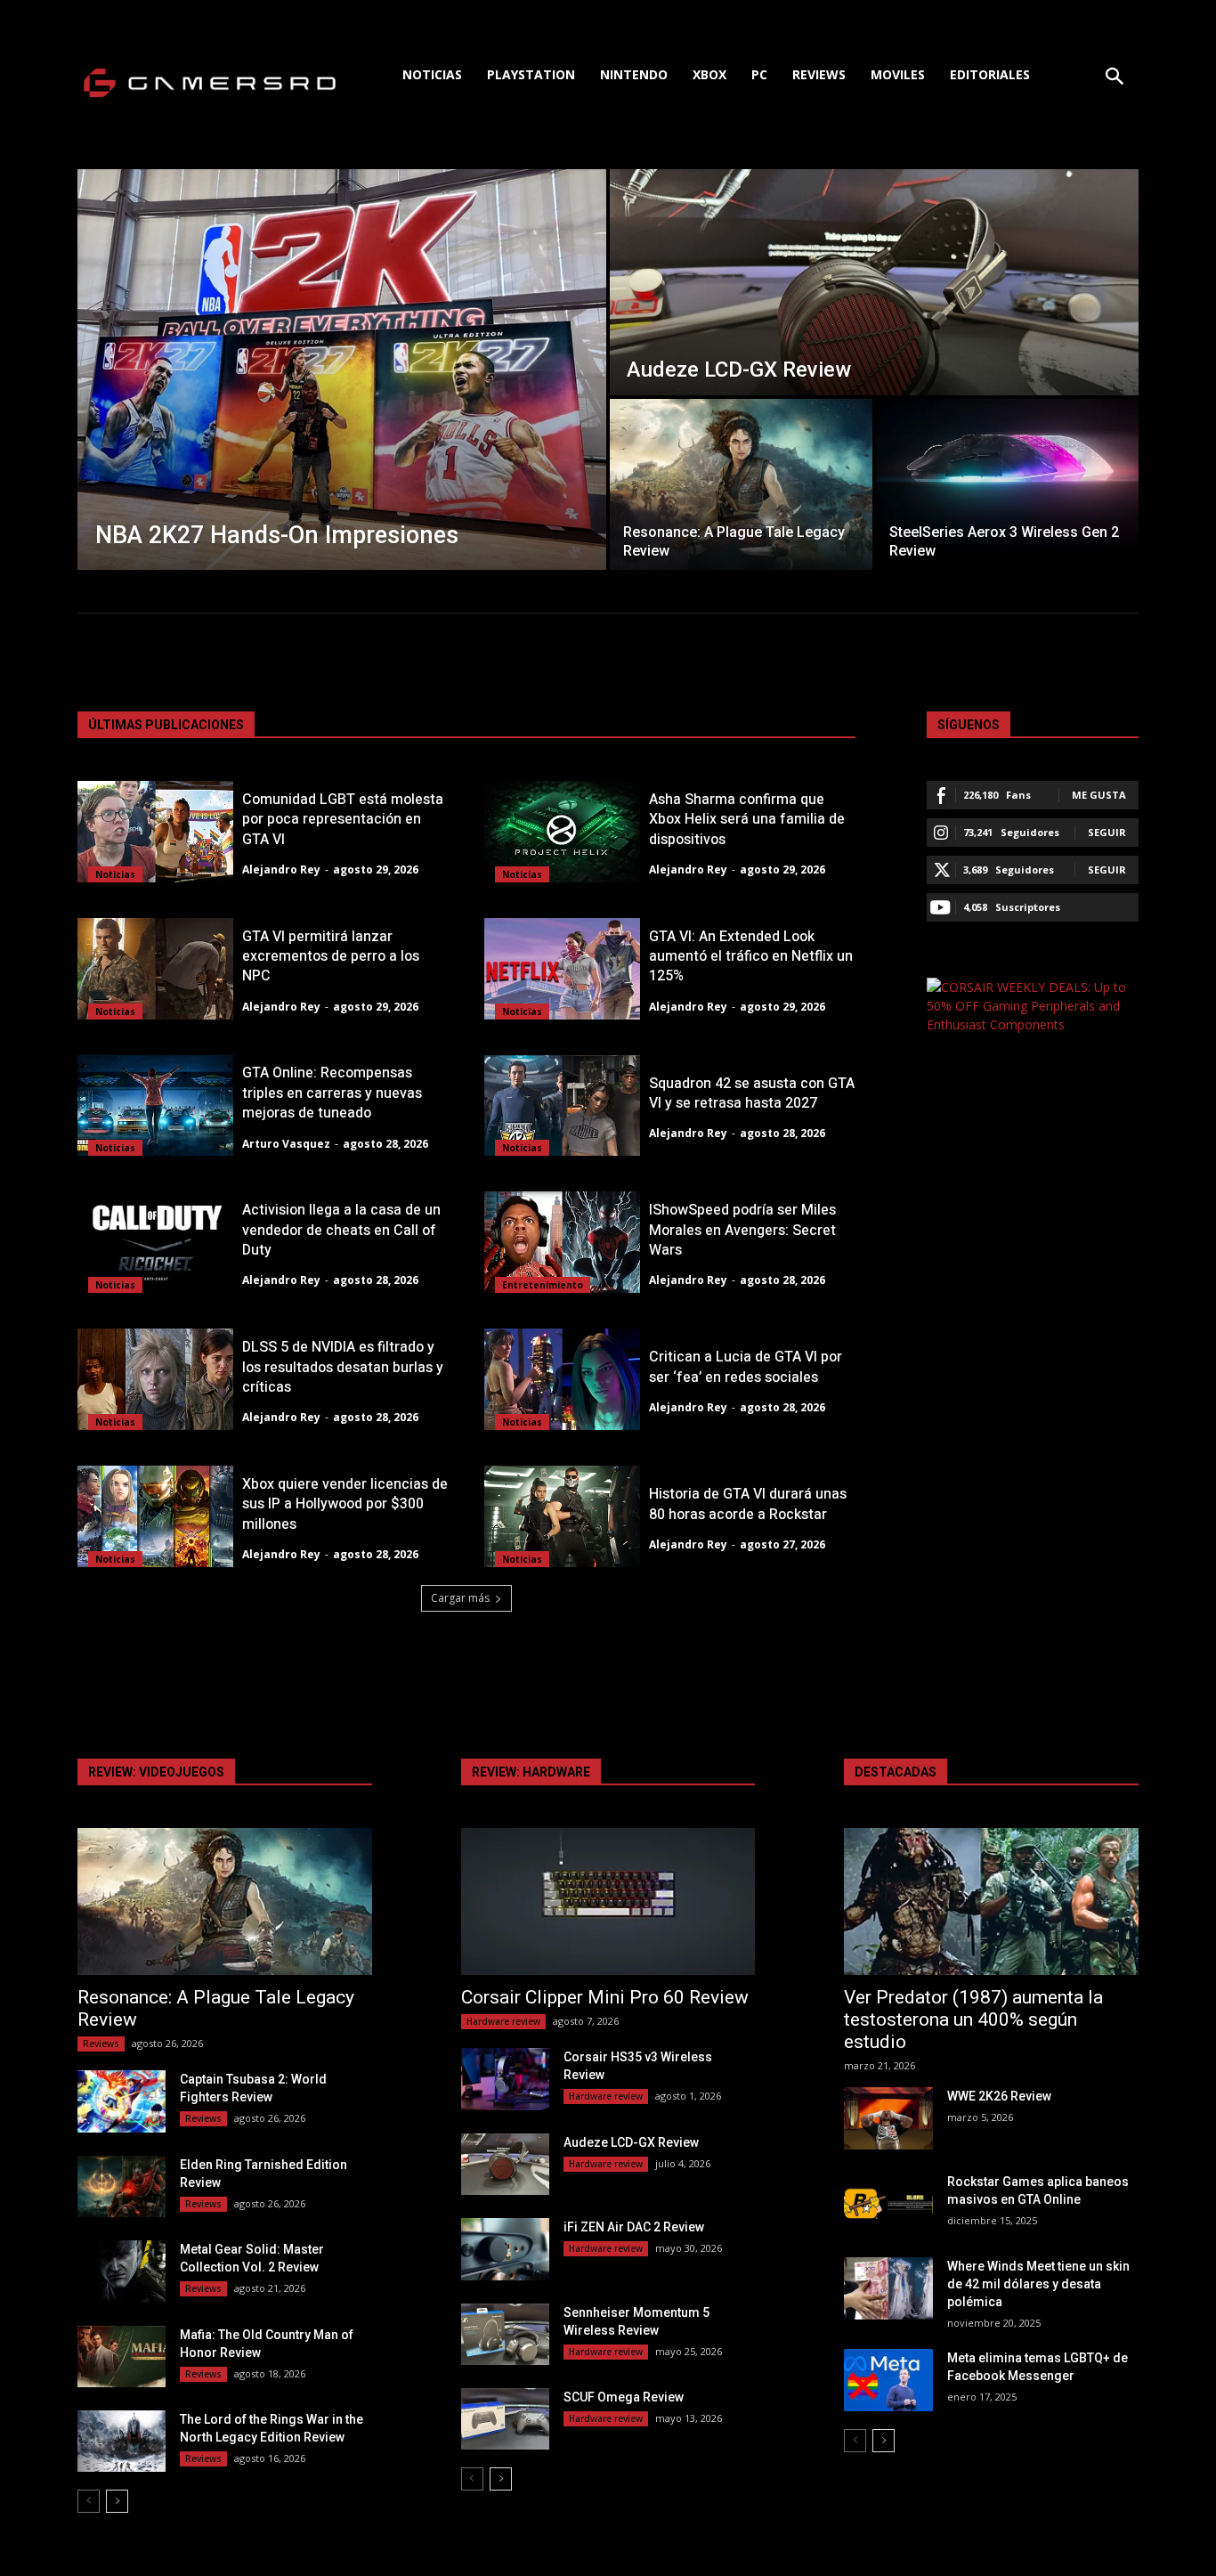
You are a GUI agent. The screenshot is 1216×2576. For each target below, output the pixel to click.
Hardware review (503, 2021)
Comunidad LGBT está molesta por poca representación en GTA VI (343, 820)
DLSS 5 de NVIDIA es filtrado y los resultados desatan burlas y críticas (343, 1367)
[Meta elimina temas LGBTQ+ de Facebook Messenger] (888, 2380)
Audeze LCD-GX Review (631, 2142)
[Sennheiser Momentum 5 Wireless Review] (505, 2334)
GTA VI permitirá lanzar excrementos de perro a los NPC (331, 957)
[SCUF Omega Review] (505, 2419)
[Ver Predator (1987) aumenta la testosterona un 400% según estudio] (991, 1902)
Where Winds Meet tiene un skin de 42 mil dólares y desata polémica (1038, 2284)
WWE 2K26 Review (999, 2096)
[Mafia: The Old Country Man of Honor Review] (122, 2357)
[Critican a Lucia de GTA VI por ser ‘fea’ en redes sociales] (562, 1379)
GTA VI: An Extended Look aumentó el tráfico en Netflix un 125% (751, 957)
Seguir (1107, 832)
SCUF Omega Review (624, 2397)
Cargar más (460, 1598)
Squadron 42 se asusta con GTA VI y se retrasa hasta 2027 (752, 1093)
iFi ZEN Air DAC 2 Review (634, 2227)
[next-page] (117, 2501)
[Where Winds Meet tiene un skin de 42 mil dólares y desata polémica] (888, 2288)
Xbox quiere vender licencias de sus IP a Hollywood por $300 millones (345, 1504)
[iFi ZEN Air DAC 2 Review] (505, 2249)
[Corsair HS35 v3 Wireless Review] (505, 2079)
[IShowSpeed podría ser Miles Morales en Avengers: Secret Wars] (562, 1242)
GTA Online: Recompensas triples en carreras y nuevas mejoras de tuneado (332, 1093)
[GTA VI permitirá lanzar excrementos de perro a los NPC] (155, 969)
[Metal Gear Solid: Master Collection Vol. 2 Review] (122, 2271)
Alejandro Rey (281, 870)
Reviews (101, 2044)
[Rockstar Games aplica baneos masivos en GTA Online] (888, 2203)
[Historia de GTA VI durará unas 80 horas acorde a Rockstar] (562, 1516)
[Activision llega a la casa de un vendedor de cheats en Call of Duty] (155, 1242)
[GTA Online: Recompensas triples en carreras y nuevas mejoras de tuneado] (155, 1106)
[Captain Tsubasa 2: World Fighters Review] (122, 2101)
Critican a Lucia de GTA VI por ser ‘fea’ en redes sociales (746, 1367)
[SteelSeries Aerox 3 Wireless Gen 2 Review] (1007, 484)
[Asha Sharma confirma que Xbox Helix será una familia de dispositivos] (562, 832)
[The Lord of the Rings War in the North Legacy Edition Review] (122, 2441)
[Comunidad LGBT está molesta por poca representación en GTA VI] (155, 832)
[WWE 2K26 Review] (888, 2118)
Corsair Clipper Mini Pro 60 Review (605, 1997)
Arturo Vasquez (286, 1144)
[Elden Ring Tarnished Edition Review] (122, 2186)
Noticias (115, 874)
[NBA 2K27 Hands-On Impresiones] (342, 370)
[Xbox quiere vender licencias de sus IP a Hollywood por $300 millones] (155, 1516)
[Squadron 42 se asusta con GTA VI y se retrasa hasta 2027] (562, 1106)
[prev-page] (89, 2501)
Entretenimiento (543, 1285)
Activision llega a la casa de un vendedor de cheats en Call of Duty (341, 1230)
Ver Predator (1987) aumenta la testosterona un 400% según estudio (973, 2019)
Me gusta (1099, 795)
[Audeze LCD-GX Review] (874, 282)
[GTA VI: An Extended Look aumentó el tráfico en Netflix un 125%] (562, 969)
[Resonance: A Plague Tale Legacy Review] (741, 484)
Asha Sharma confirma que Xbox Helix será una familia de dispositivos (747, 820)
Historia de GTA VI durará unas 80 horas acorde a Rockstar (748, 1504)
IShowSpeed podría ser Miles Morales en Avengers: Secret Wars (742, 1230)
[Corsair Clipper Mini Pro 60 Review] (608, 1902)
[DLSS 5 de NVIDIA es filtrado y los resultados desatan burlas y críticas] (155, 1379)
